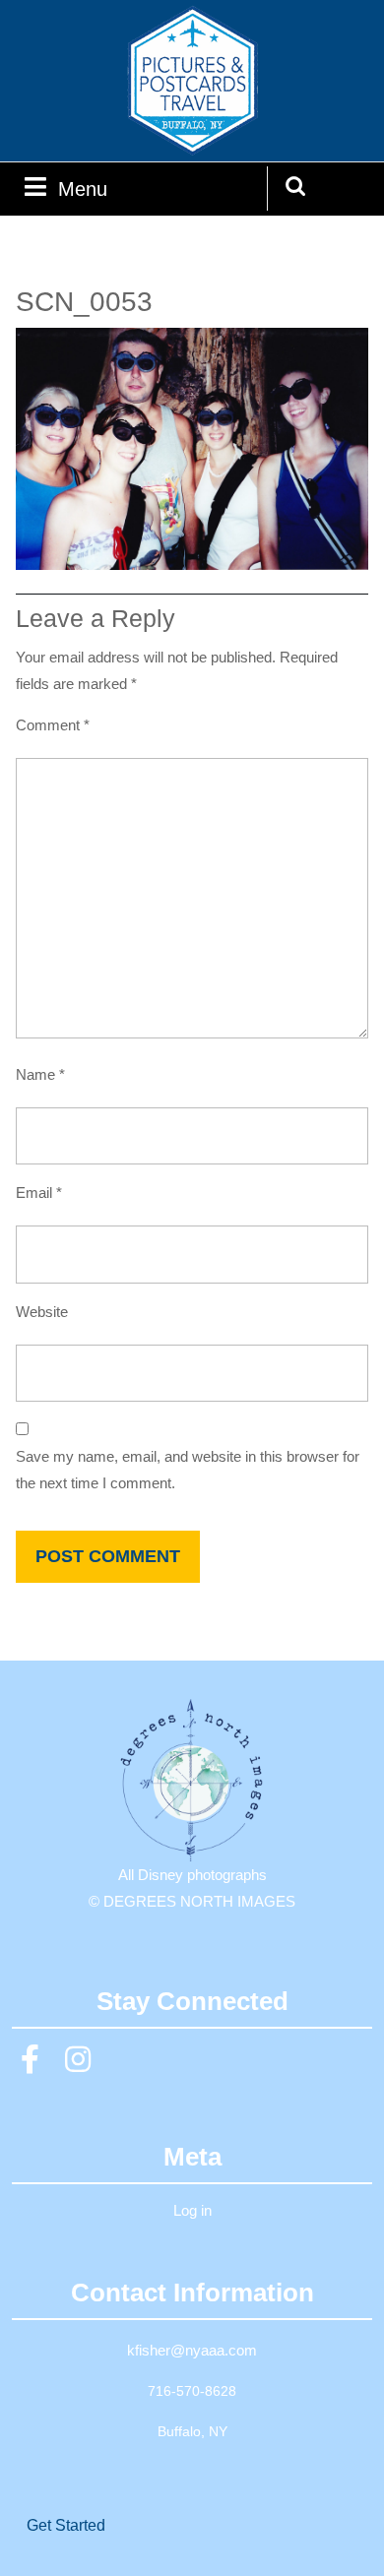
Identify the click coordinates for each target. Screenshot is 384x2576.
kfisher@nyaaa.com (192, 2350)
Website (42, 1312)
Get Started (66, 2525)
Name (40, 1074)
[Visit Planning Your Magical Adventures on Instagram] (78, 2065)
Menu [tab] (83, 188)
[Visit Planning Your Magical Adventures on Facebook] (31, 2065)
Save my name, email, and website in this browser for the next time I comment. (188, 1470)
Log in (192, 2210)
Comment (53, 725)
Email (39, 1193)
